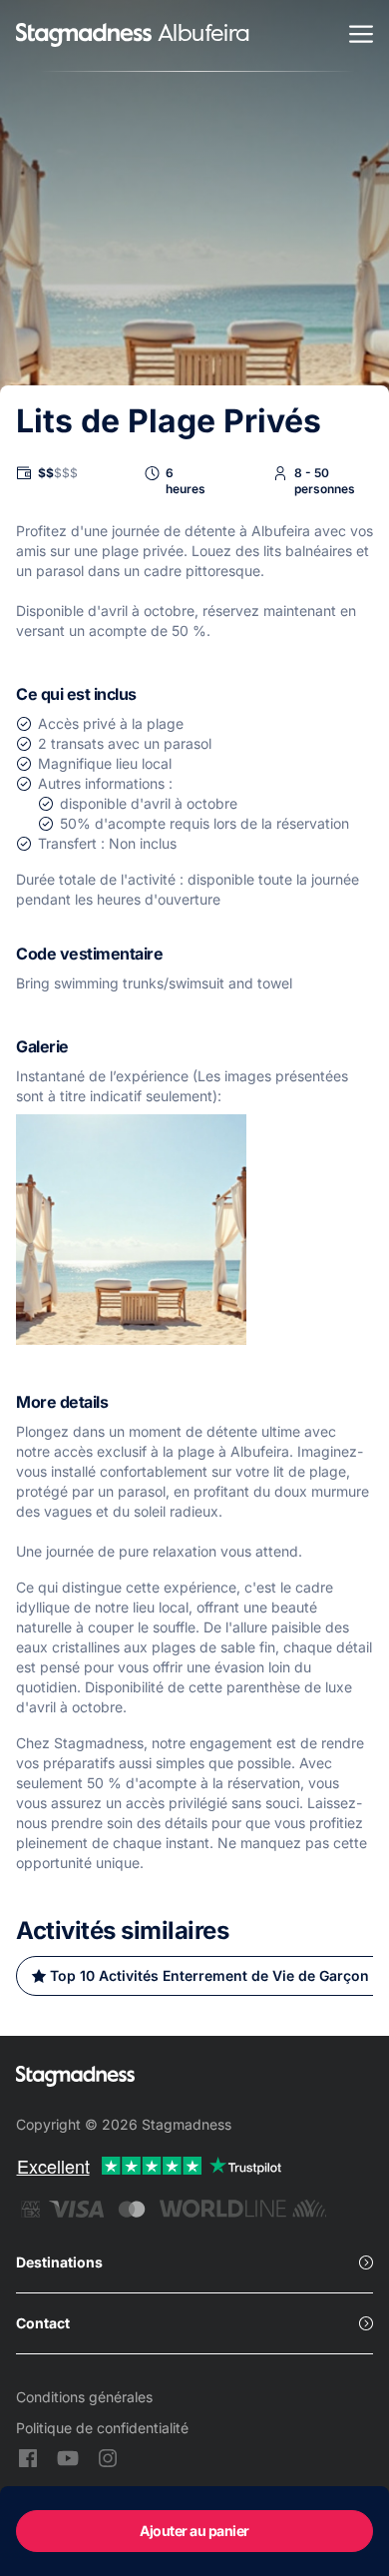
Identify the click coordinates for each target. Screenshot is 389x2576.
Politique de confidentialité (102, 2428)
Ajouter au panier (194, 2531)
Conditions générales (84, 2397)
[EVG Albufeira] (84, 36)
